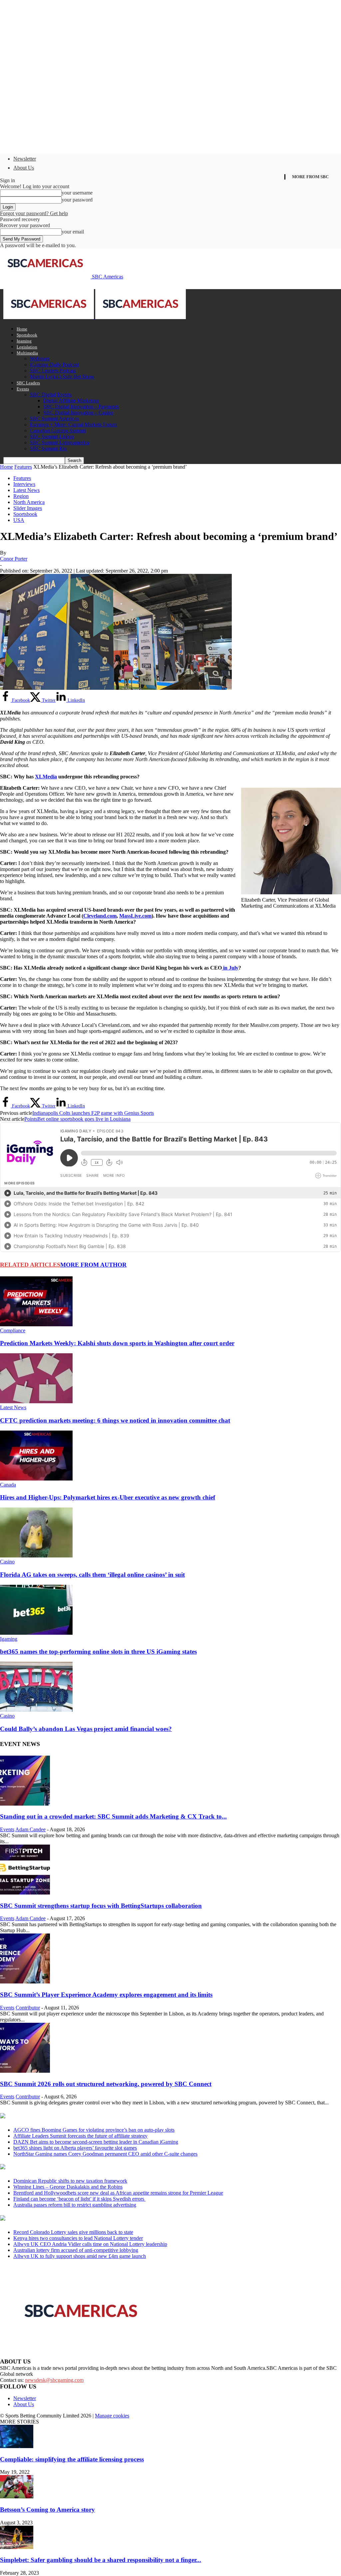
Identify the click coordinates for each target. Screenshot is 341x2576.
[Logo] (49, 317)
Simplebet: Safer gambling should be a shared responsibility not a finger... (101, 2560)
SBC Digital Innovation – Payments (81, 407)
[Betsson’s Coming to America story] (17, 2497)
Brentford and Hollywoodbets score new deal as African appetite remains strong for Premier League (118, 2193)
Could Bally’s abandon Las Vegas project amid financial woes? (86, 1729)
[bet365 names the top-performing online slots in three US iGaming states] (36, 1633)
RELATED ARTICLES (30, 1265)
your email (73, 232)
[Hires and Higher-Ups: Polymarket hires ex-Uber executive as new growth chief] (36, 1479)
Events (23, 389)
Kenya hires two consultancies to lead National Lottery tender (78, 2238)
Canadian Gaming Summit (58, 430)
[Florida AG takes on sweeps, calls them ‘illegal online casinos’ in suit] (36, 1556)
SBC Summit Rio (48, 448)
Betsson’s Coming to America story (47, 2510)
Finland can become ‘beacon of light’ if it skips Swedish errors (79, 2199)
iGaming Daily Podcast (54, 365)
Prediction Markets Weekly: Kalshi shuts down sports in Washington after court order (117, 1343)
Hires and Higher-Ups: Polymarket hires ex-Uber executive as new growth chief (108, 1497)
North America (29, 502)
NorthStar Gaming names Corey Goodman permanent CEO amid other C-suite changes (105, 2154)
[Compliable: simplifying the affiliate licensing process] (17, 2446)
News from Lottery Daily (62, 2219)
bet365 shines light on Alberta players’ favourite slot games (75, 2148)
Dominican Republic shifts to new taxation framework (70, 2181)
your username (77, 193)
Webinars (40, 359)
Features (23, 467)
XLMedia (46, 777)
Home (22, 329)
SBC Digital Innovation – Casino (78, 413)
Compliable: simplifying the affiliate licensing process (72, 2459)
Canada (8, 1485)
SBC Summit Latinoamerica (60, 442)
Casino (7, 1562)
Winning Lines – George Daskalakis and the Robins (68, 2187)
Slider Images (28, 508)
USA (19, 520)
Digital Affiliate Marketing (71, 401)
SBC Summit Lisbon (52, 436)
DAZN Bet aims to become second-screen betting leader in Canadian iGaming (96, 2142)
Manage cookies (112, 2416)
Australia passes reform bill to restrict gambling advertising (75, 2205)
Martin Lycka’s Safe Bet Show (62, 377)
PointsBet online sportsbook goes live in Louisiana (77, 1119)
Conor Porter (14, 559)
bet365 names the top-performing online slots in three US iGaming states (98, 1652)
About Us (24, 168)
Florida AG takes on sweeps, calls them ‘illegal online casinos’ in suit (92, 1575)
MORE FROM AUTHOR (93, 1265)
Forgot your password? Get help (34, 213)
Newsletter (25, 159)
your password (77, 200)
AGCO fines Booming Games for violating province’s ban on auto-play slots (94, 2130)
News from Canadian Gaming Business (83, 2116)
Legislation (27, 347)
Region (21, 496)
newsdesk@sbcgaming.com (54, 2380)
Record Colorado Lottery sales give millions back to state (73, 2232)
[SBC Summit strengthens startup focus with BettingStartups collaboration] (25, 1893)
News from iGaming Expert (65, 2167)
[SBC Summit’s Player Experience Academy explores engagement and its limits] (25, 1982)
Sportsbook (27, 335)
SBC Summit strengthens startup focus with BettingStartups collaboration (101, 1906)
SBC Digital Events (51, 395)
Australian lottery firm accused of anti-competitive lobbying (76, 2250)
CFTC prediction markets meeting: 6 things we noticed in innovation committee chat (115, 1420)
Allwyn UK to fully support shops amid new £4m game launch (80, 2256)
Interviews (24, 484)
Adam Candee (30, 1829)
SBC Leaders (28, 383)
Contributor (28, 2008)
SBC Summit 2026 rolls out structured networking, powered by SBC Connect (106, 2084)
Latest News (26, 490)
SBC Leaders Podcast (53, 371)
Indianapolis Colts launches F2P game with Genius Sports (93, 1113)
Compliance (13, 1330)
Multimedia (27, 353)
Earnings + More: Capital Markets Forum (73, 425)
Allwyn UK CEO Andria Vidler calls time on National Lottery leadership (90, 2244)
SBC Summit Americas (54, 419)
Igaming (24, 341)
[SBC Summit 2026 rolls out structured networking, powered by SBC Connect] (25, 2071)
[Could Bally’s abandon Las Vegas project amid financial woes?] (36, 1710)
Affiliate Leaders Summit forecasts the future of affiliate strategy (80, 2136)
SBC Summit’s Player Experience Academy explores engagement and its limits (106, 1995)
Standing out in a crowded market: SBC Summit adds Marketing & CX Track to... (113, 1816)
